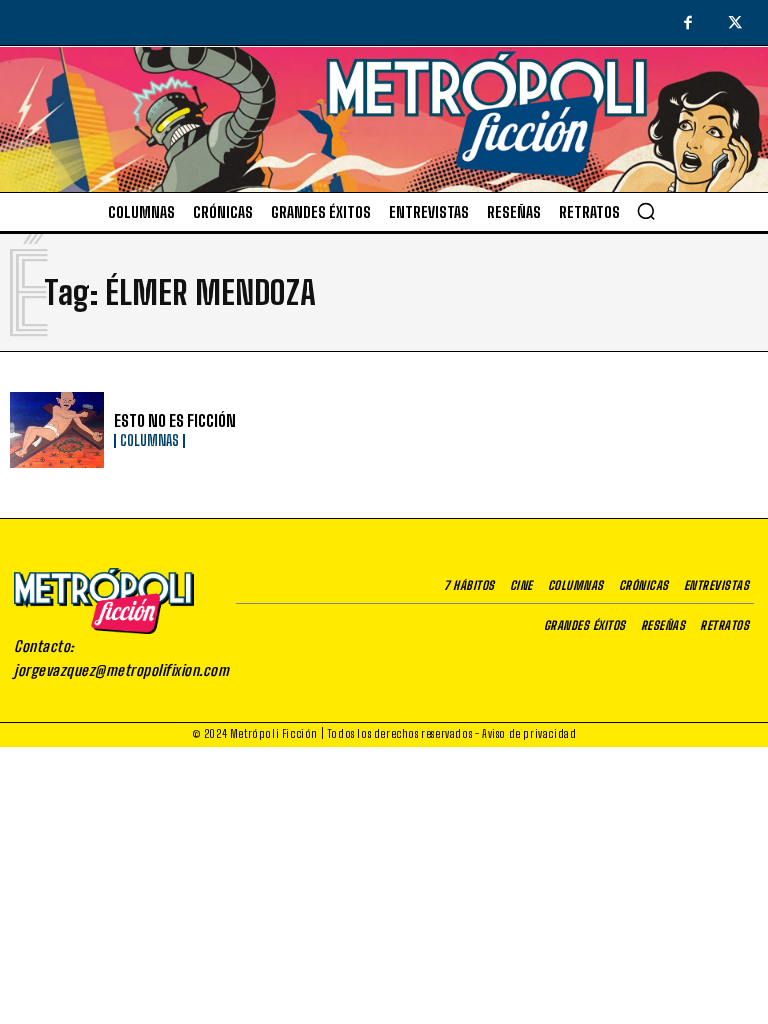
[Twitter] (736, 24)
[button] (646, 211)
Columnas (149, 441)
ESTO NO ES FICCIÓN (175, 420)
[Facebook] (688, 24)
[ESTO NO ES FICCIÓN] (57, 430)
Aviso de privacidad (529, 733)
